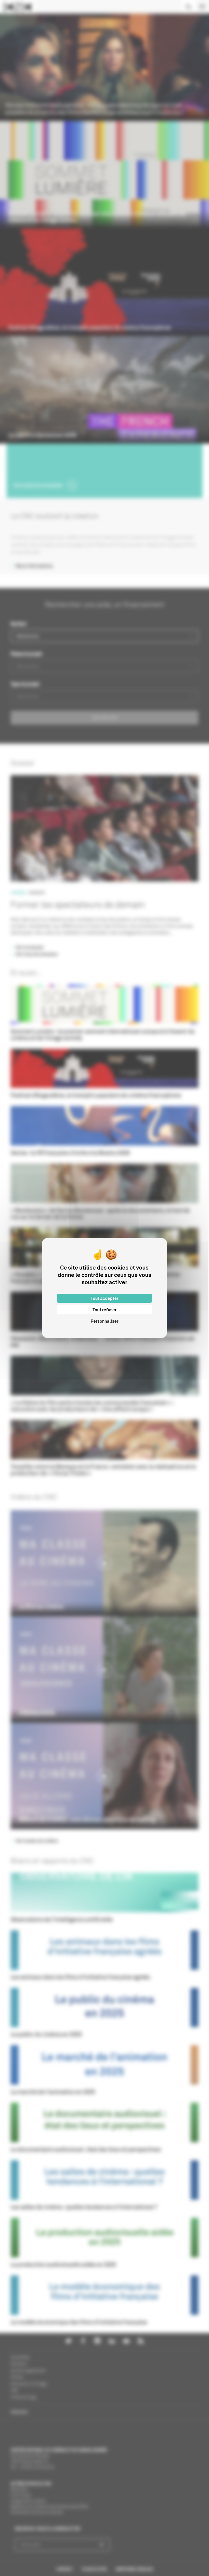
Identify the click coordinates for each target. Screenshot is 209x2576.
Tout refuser (104, 1310)
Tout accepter (104, 1298)
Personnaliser (104, 1321)
